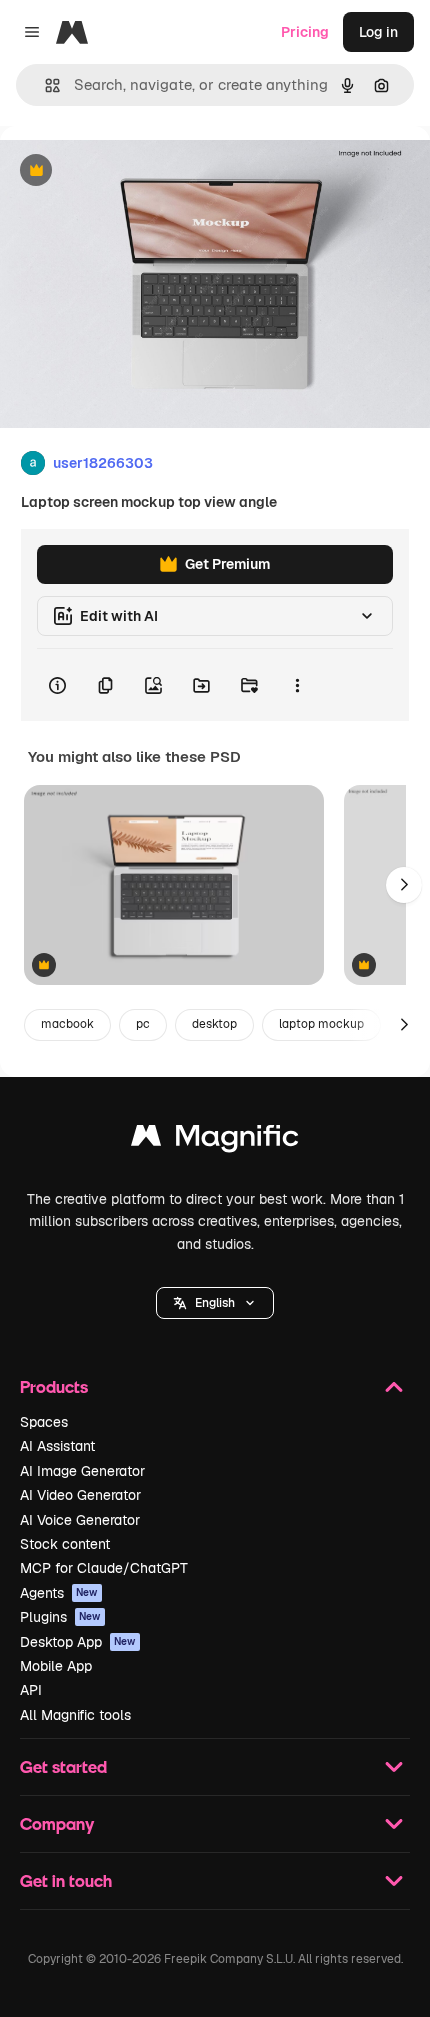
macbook (67, 1024)
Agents (59, 1593)
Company (57, 1823)
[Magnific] (215, 1140)
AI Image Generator (82, 1471)
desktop (214, 1024)
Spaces (44, 1422)
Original (128, 171)
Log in (378, 32)
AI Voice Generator (80, 1520)
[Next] (404, 885)
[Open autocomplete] (44, 85)
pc (143, 1024)
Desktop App (78, 1642)
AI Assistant (57, 1446)
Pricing (305, 32)
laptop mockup (321, 1024)
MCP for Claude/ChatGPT (104, 1568)
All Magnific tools (75, 1715)
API (31, 1690)
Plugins (60, 1617)
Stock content (65, 1544)
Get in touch (66, 1880)
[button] (215, 1303)
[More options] (297, 685)
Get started (63, 1766)
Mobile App (56, 1666)
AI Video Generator (80, 1495)
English (215, 1303)
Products (54, 1386)
